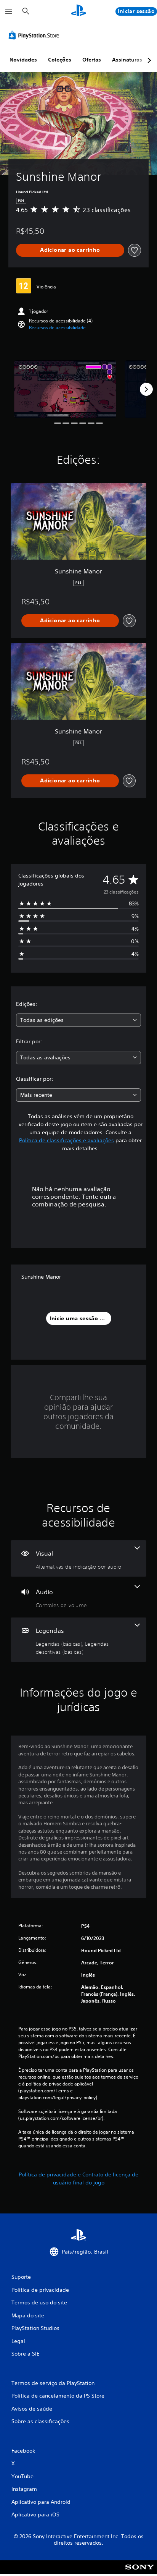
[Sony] (140, 2572)
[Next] (146, 389)
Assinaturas (127, 60)
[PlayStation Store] (35, 35)
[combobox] (78, 1020)
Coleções (60, 60)
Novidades (23, 60)
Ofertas (92, 60)
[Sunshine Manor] (65, 389)
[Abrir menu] (9, 11)
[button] (57, 328)
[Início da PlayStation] (78, 11)
